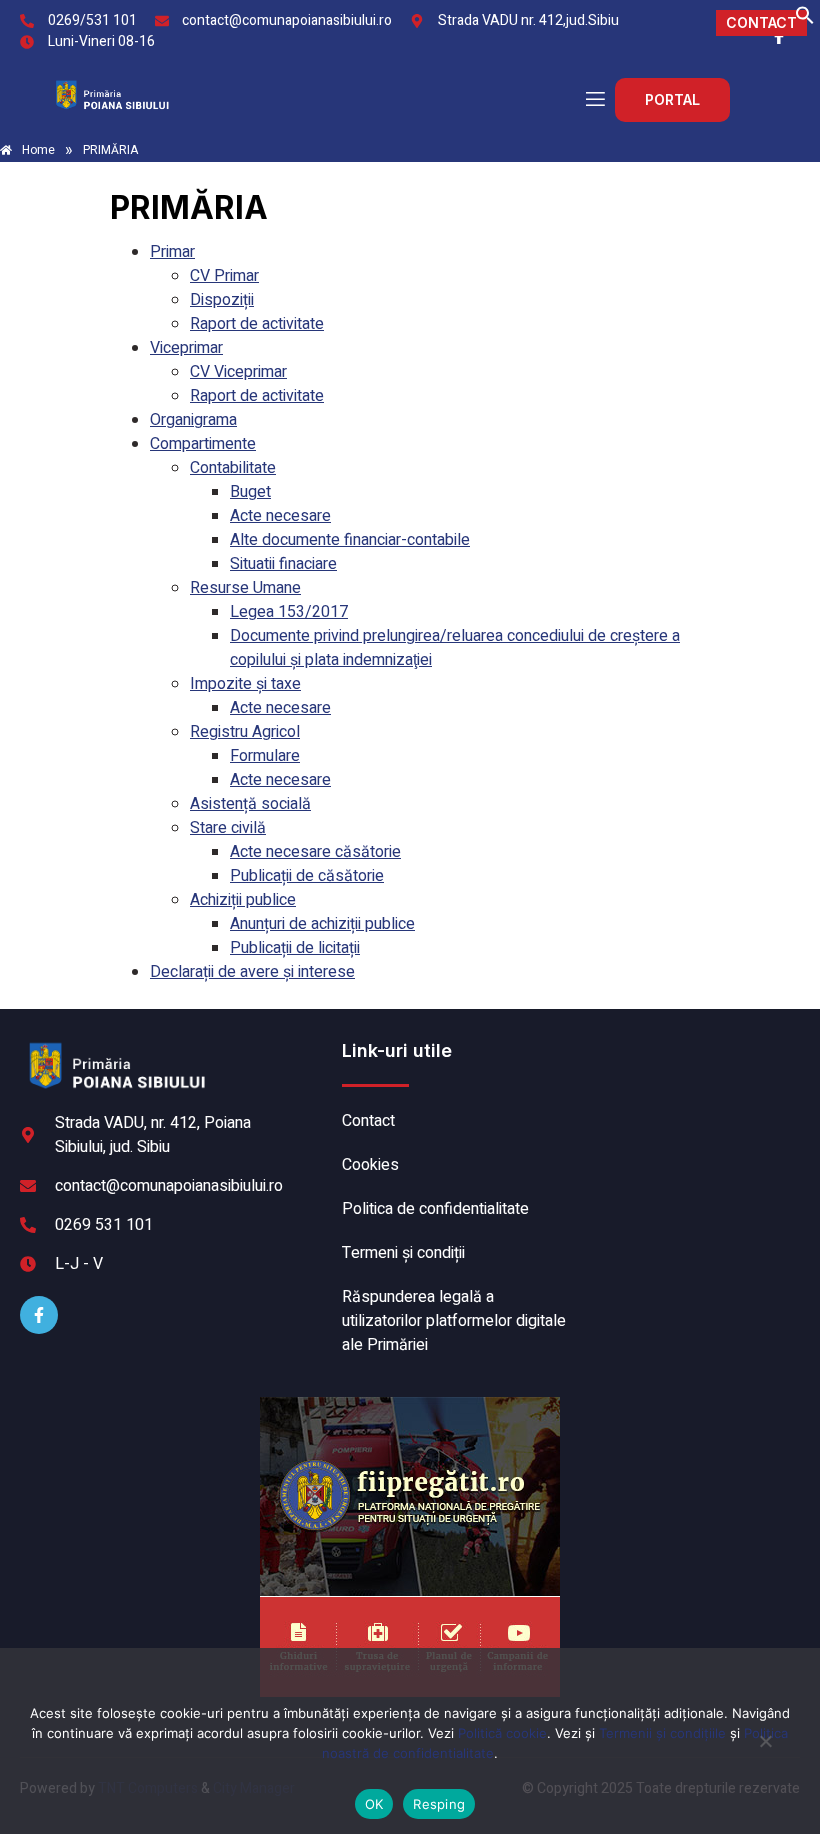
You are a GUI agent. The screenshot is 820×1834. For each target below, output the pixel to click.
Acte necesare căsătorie (315, 852)
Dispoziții (222, 300)
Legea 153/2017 (289, 612)
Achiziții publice (243, 900)
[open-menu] (594, 99)
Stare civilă (228, 828)
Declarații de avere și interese (252, 972)
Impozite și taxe (245, 684)
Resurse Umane (245, 588)
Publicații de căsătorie (307, 876)
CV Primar (224, 276)
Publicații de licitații (295, 948)
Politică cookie (502, 1733)
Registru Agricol (245, 732)
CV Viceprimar (238, 372)
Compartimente (203, 444)
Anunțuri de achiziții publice (322, 924)
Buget (250, 492)
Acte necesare (280, 516)
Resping (439, 1804)
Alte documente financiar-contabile (350, 540)
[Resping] (765, 1751)
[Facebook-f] (39, 1315)
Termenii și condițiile (662, 1733)
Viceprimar (186, 348)
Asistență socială (250, 804)
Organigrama (193, 420)
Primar (172, 252)
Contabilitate (233, 468)
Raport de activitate (257, 324)
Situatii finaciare (283, 564)
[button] (805, 20)
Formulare (265, 756)
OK (374, 1804)
